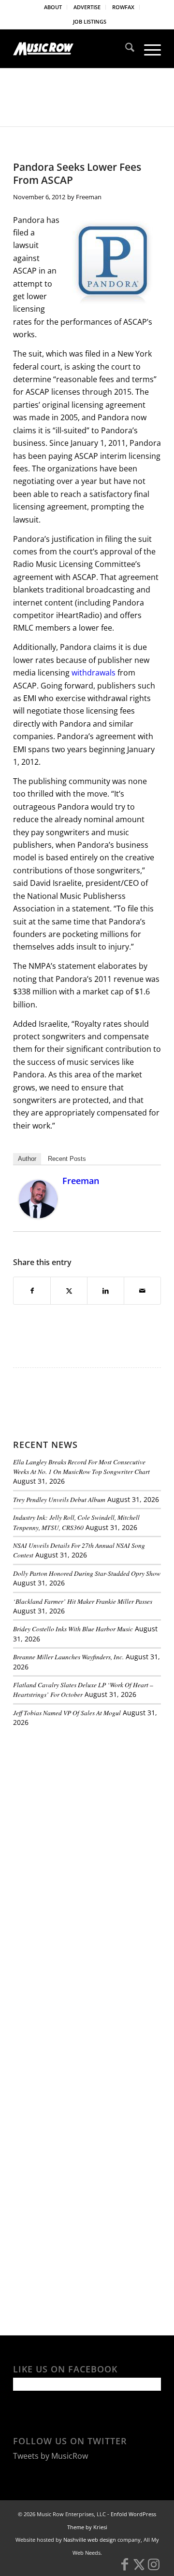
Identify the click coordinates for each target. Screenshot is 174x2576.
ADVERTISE (87, 7)
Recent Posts (67, 1159)
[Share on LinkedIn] (106, 1291)
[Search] (125, 49)
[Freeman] (38, 1215)
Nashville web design (90, 2540)
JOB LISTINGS (90, 21)
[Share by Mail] (142, 1291)
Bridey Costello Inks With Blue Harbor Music (73, 1629)
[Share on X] (69, 1291)
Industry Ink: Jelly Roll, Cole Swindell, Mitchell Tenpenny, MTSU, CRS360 (76, 1522)
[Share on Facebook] (32, 1291)
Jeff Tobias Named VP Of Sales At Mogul (67, 1713)
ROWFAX (123, 7)
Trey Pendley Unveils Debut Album (59, 1499)
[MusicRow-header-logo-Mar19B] (72, 49)
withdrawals (94, 673)
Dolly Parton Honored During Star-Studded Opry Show (87, 1573)
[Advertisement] (86, 1801)
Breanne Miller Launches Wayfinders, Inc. (68, 1657)
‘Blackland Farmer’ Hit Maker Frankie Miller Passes (83, 1601)
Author (27, 1159)
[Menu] (148, 49)
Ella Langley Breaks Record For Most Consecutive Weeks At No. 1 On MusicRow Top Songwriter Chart (81, 1467)
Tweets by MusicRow (51, 2456)
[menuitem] (53, 7)
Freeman (89, 197)
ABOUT (53, 7)
